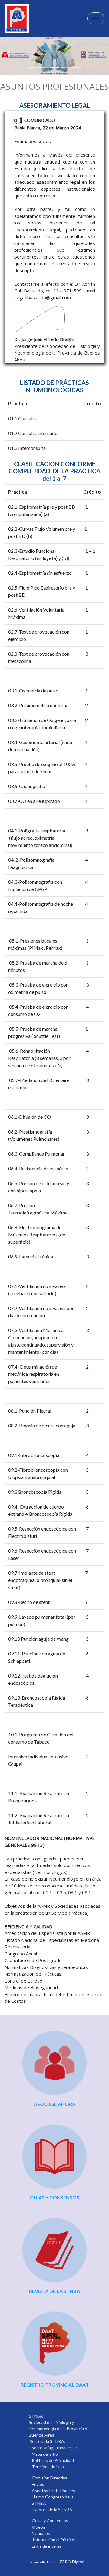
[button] (8, 54)
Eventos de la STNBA (52, 2509)
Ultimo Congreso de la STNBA (53, 2500)
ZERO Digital (72, 2562)
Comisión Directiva (50, 2478)
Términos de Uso (48, 2467)
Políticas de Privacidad (53, 2460)
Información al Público (53, 2540)
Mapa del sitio (45, 2454)
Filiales (38, 2484)
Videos (38, 2527)
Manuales (41, 2533)
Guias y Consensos (50, 2521)
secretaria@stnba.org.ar (54, 2448)
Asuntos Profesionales (53, 2490)
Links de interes (47, 2546)
